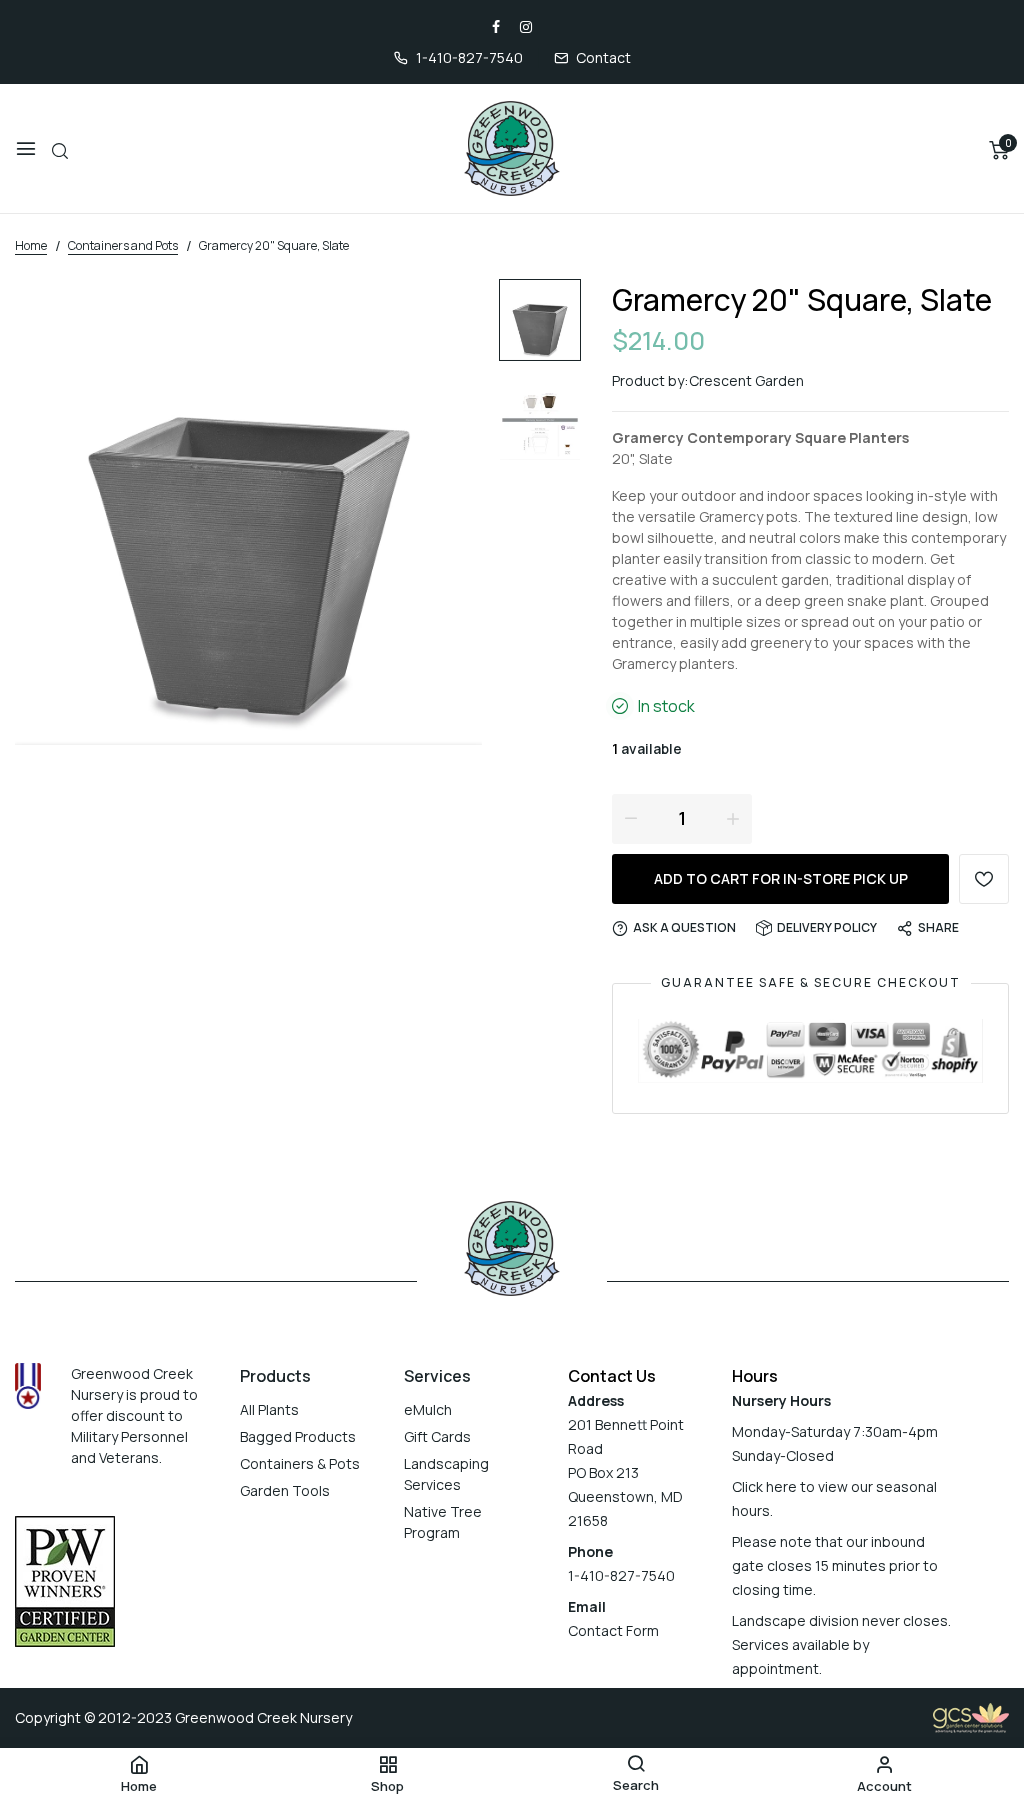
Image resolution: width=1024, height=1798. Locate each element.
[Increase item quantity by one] (733, 818)
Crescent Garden (746, 380)
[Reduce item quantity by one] (631, 818)
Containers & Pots (300, 1463)
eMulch (428, 1409)
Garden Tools (285, 1490)
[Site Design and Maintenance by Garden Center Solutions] (971, 1716)
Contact (603, 57)
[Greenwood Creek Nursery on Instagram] (526, 26)
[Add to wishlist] (984, 879)
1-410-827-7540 (469, 57)
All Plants (269, 1409)
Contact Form (613, 1630)
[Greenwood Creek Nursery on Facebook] (496, 26)
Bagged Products (298, 1436)
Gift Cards (437, 1436)
